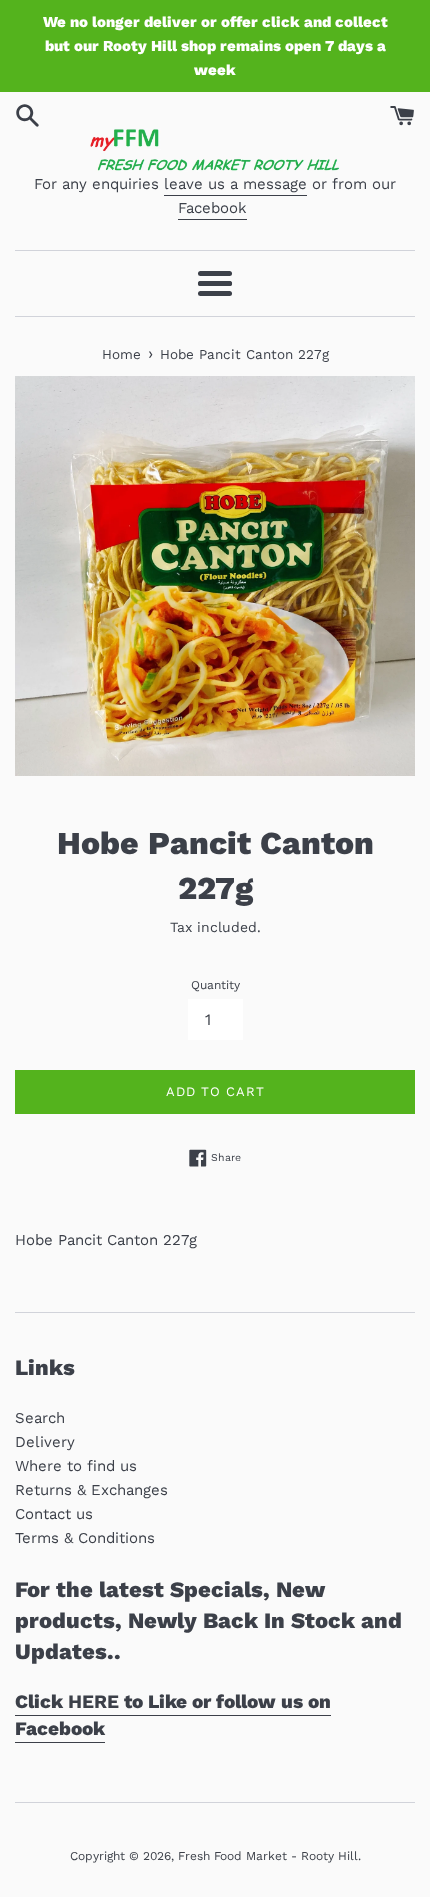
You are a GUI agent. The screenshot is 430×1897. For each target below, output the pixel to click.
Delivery (45, 1442)
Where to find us (76, 1466)
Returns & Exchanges (91, 1490)
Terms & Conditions (85, 1538)
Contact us (54, 1514)
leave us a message (235, 184)
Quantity (215, 985)
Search (40, 1418)
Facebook (212, 208)
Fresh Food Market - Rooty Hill (268, 1856)
